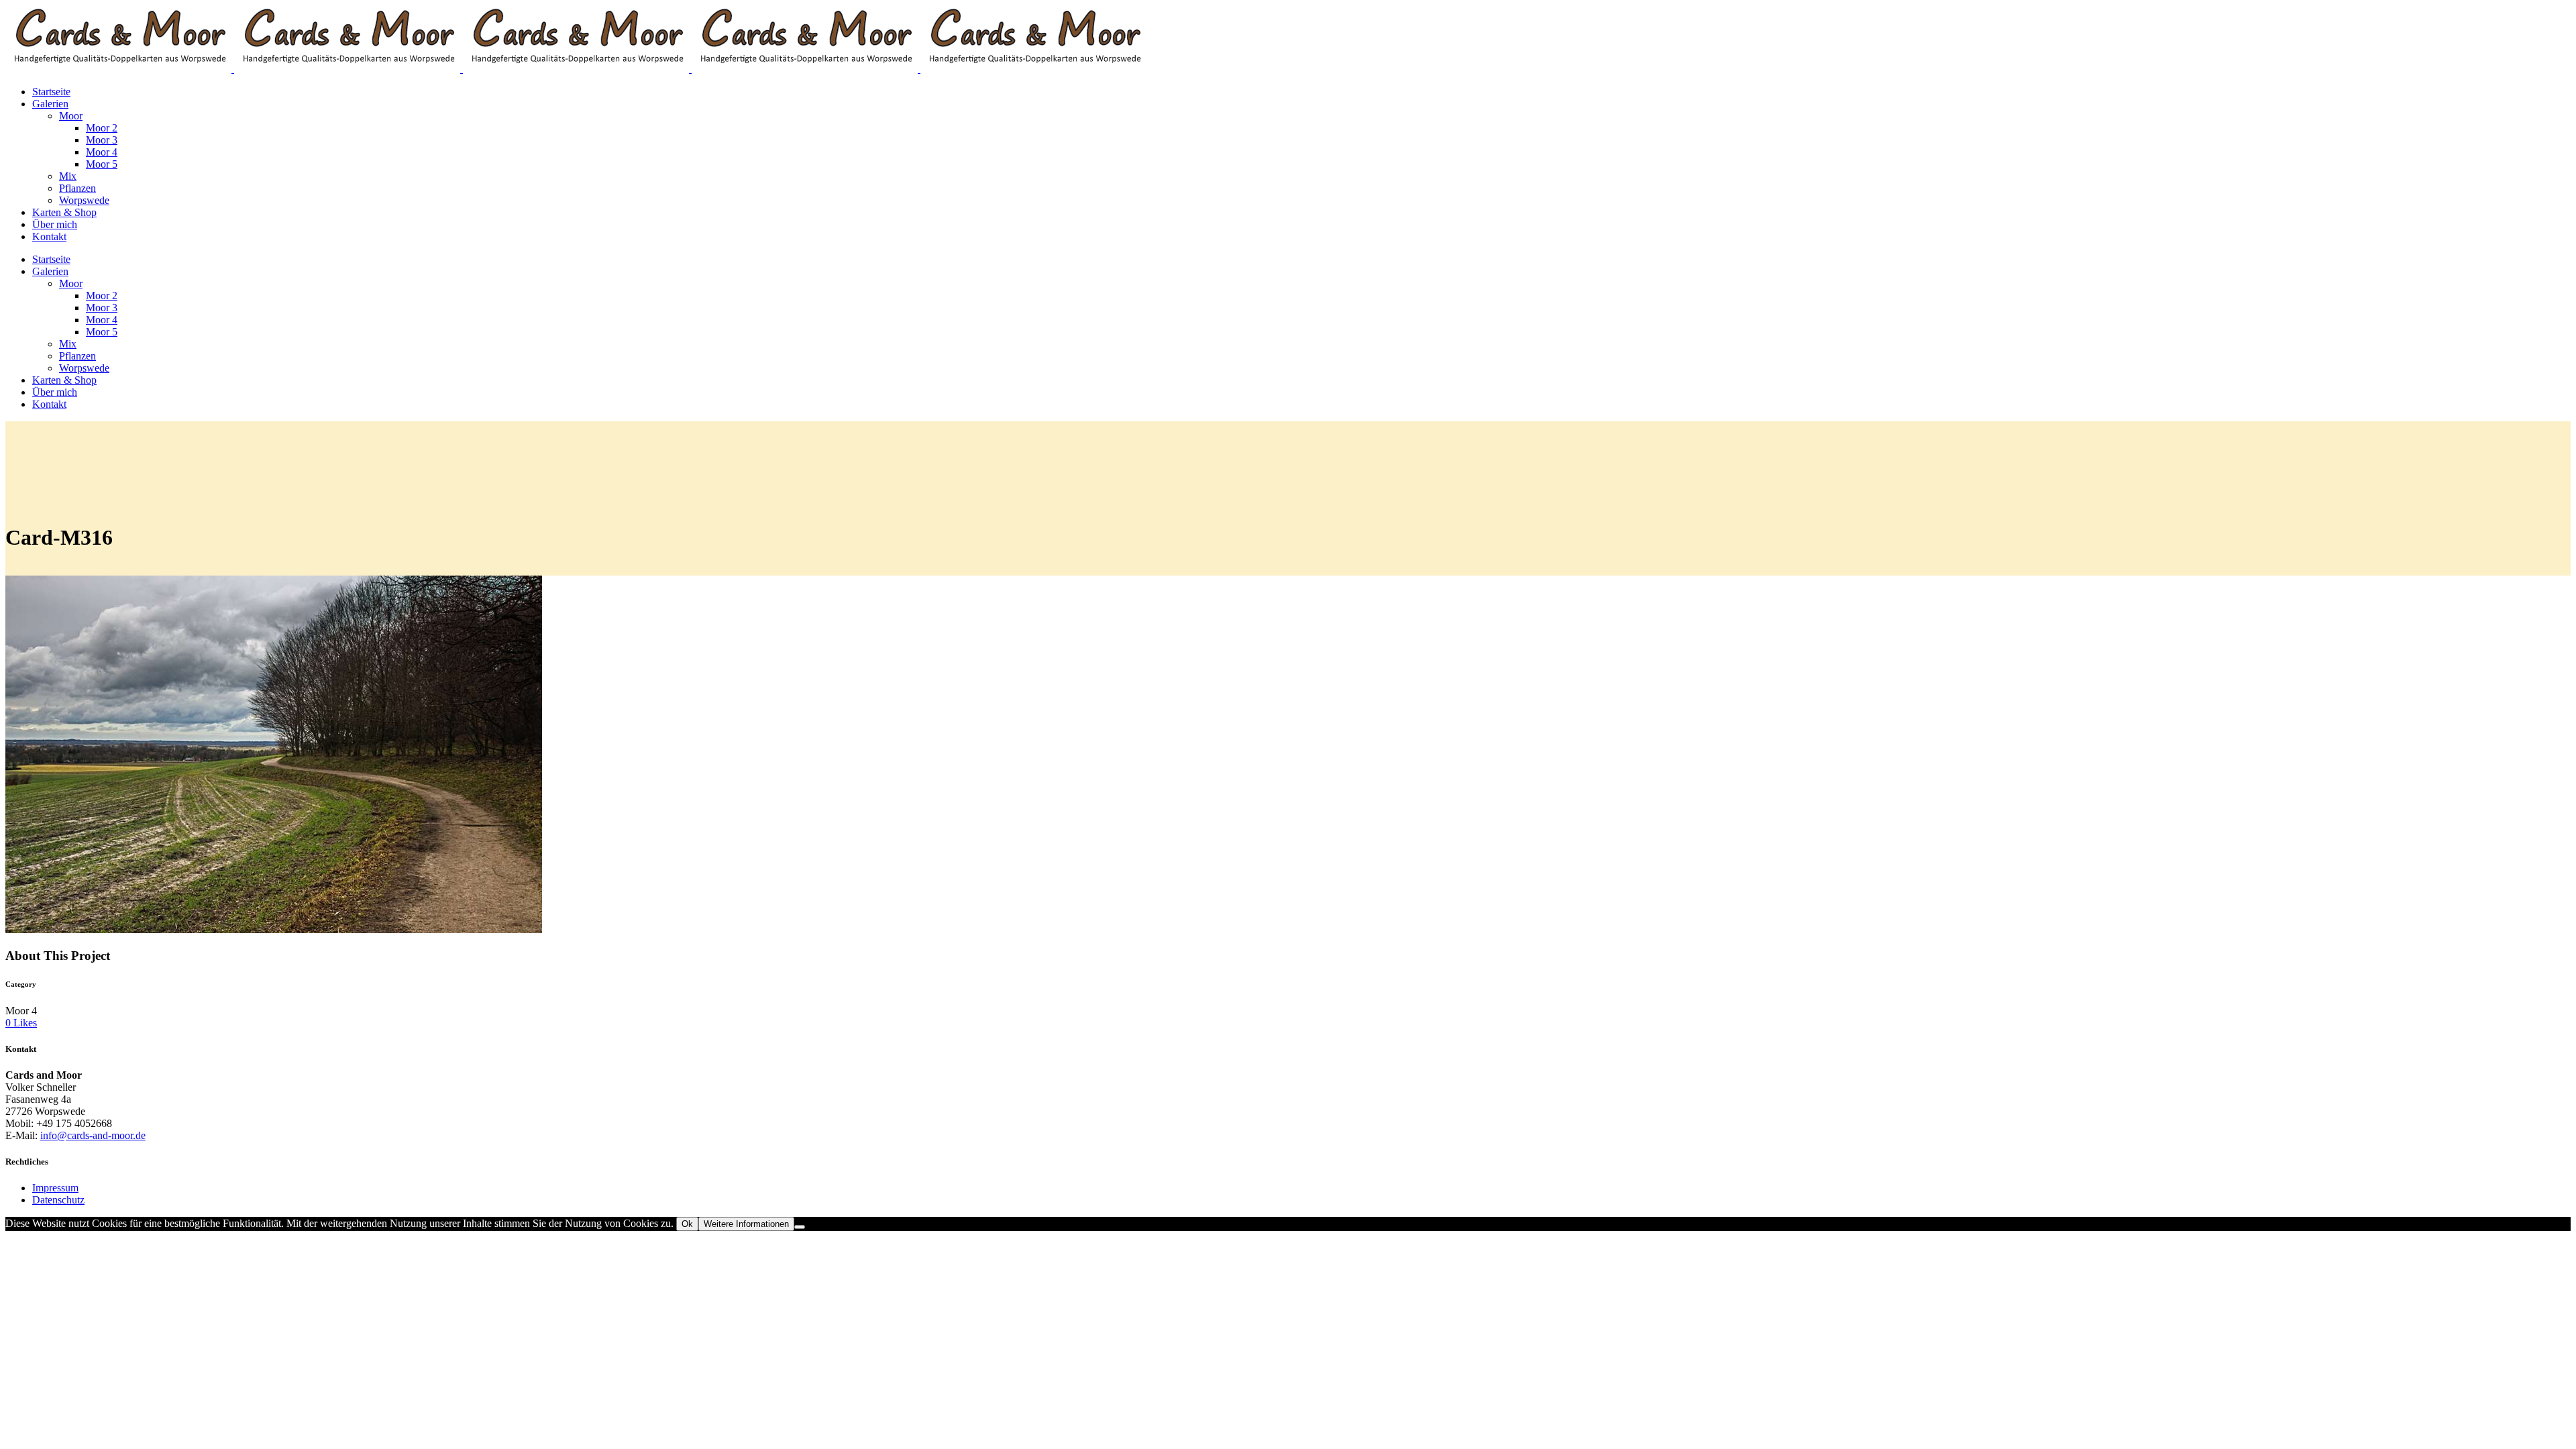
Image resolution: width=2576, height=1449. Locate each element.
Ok (687, 1224)
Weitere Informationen (746, 1224)
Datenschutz (58, 1200)
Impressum (55, 1188)
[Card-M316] (274, 929)
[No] (800, 1227)
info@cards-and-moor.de (93, 1135)
